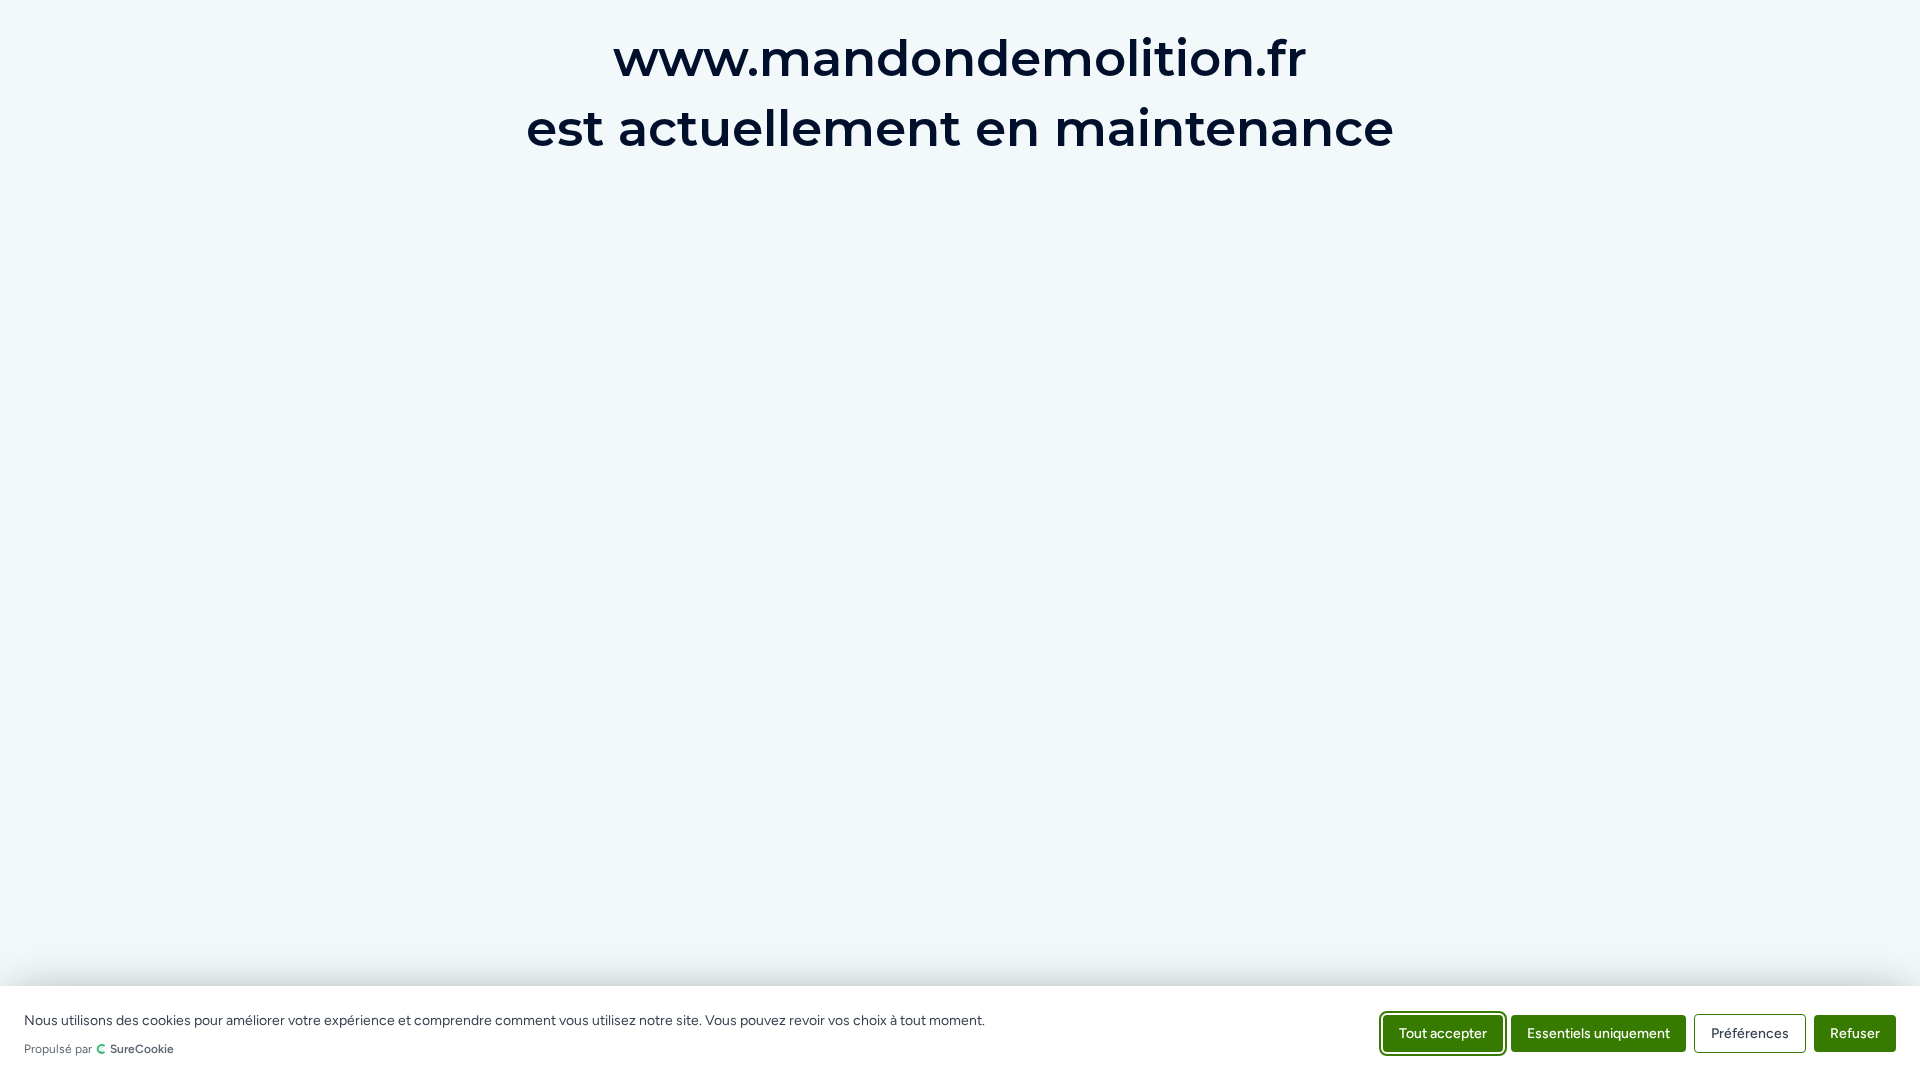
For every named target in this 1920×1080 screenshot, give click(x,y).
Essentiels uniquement (1598, 1032)
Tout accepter (1443, 1032)
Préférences (1750, 1032)
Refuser (1855, 1032)
